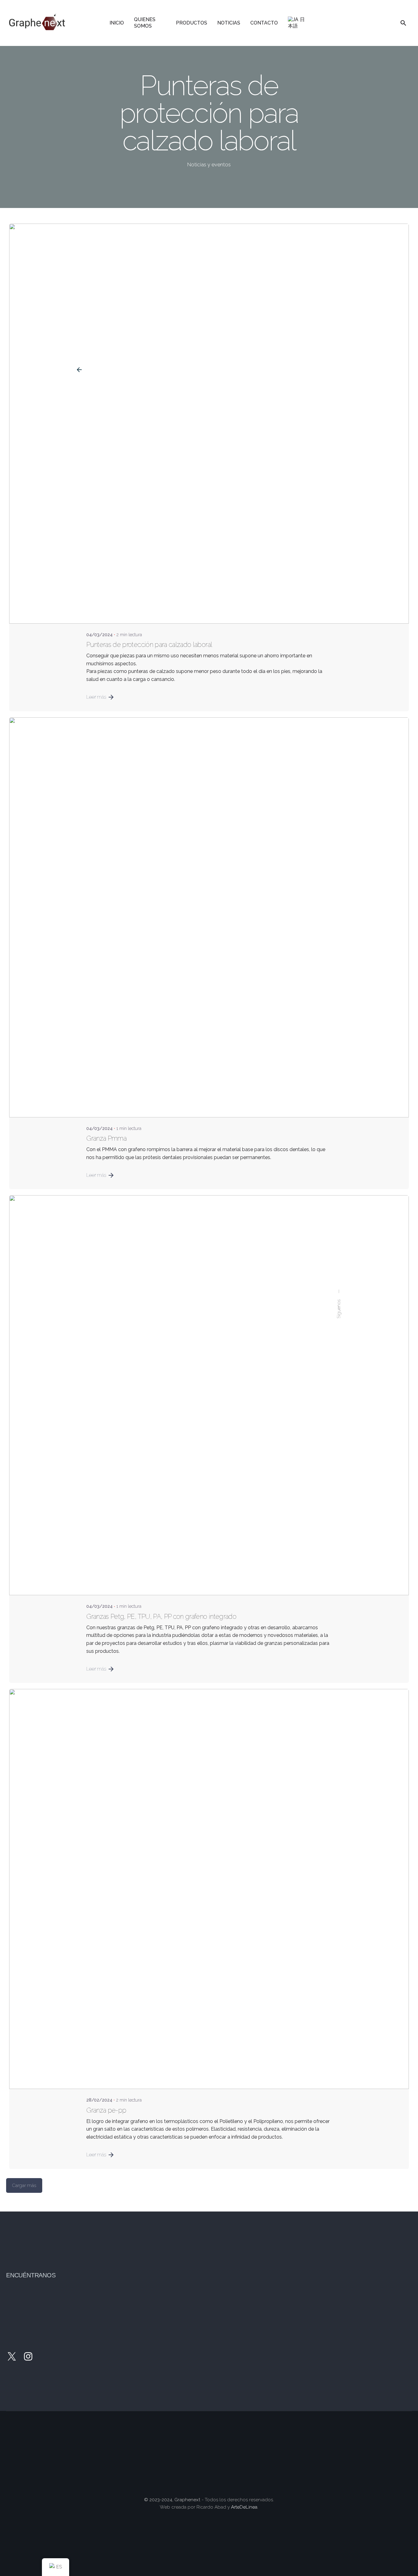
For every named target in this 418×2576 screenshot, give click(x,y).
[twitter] (12, 2356)
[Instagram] (28, 2356)
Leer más (96, 697)
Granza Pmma (106, 1138)
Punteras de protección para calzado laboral (149, 645)
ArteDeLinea (244, 2507)
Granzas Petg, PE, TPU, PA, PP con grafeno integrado (161, 1617)
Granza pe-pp (106, 2110)
